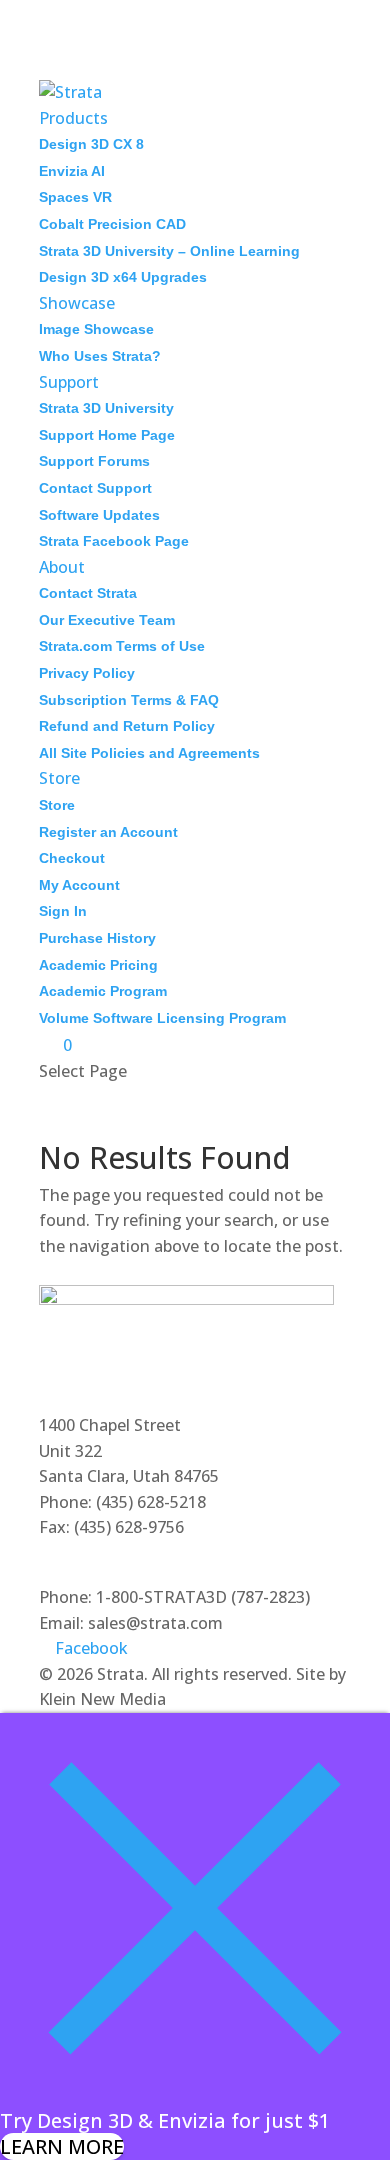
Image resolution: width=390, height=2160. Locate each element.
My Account (79, 885)
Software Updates (99, 515)
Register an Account (108, 832)
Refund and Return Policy (127, 726)
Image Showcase (96, 329)
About (62, 567)
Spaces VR (75, 197)
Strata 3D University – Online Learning (169, 251)
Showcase (77, 303)
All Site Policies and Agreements (149, 753)
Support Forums (94, 461)
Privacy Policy (87, 673)
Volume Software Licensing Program (162, 1018)
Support (69, 382)
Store (59, 778)
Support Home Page (107, 435)
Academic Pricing (98, 965)
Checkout (72, 858)
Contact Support (95, 488)
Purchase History (97, 938)
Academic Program (103, 991)
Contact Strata (88, 593)
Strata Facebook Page (114, 541)
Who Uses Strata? (100, 356)
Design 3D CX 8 (91, 144)
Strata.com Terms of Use (122, 646)
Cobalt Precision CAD (112, 224)
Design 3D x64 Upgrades (123, 277)
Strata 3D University (106, 408)
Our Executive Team (107, 620)
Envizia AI (72, 171)
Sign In (63, 911)
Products (73, 118)
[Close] (195, 2095)
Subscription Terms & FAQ (129, 700)
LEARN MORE (62, 2146)
